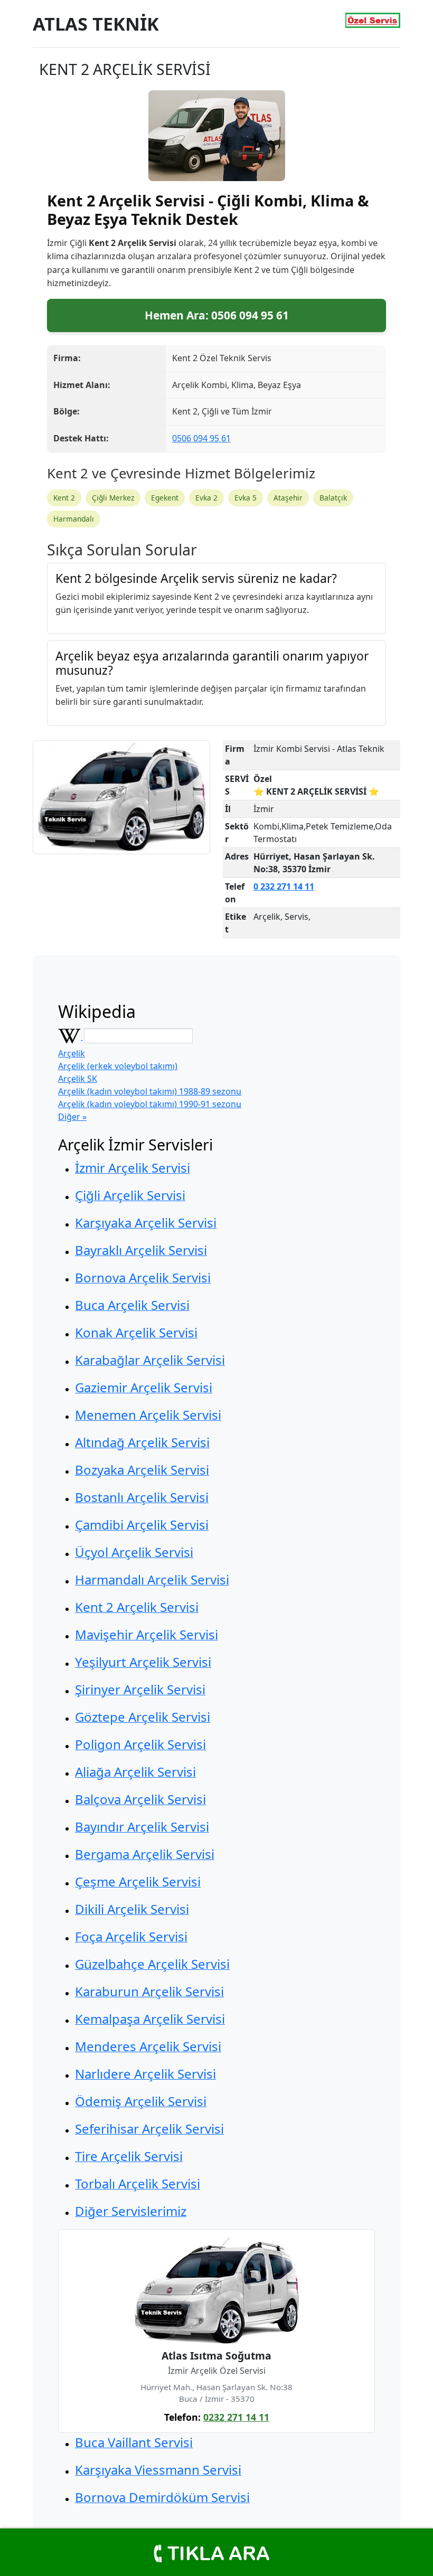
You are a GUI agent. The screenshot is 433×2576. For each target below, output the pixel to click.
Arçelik (72, 1053)
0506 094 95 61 (201, 438)
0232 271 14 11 (236, 2417)
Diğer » (72, 1117)
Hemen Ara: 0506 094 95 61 (217, 315)
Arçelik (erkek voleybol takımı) (118, 1066)
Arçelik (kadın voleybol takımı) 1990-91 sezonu (150, 1104)
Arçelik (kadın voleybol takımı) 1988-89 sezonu (150, 1091)
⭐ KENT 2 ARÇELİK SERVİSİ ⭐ (316, 791)
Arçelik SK (78, 1079)
